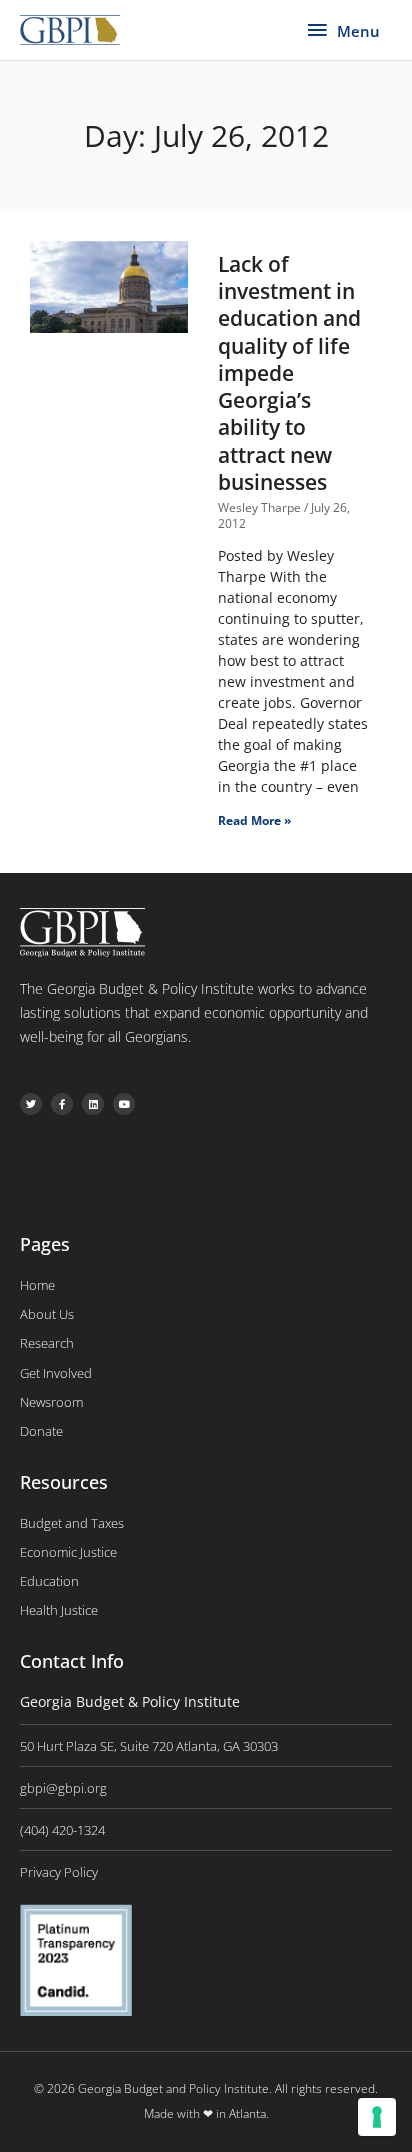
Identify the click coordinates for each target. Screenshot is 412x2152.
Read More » (254, 820)
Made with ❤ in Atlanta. (206, 2113)
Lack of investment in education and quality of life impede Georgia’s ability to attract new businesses (289, 373)
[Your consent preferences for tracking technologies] (377, 2117)
